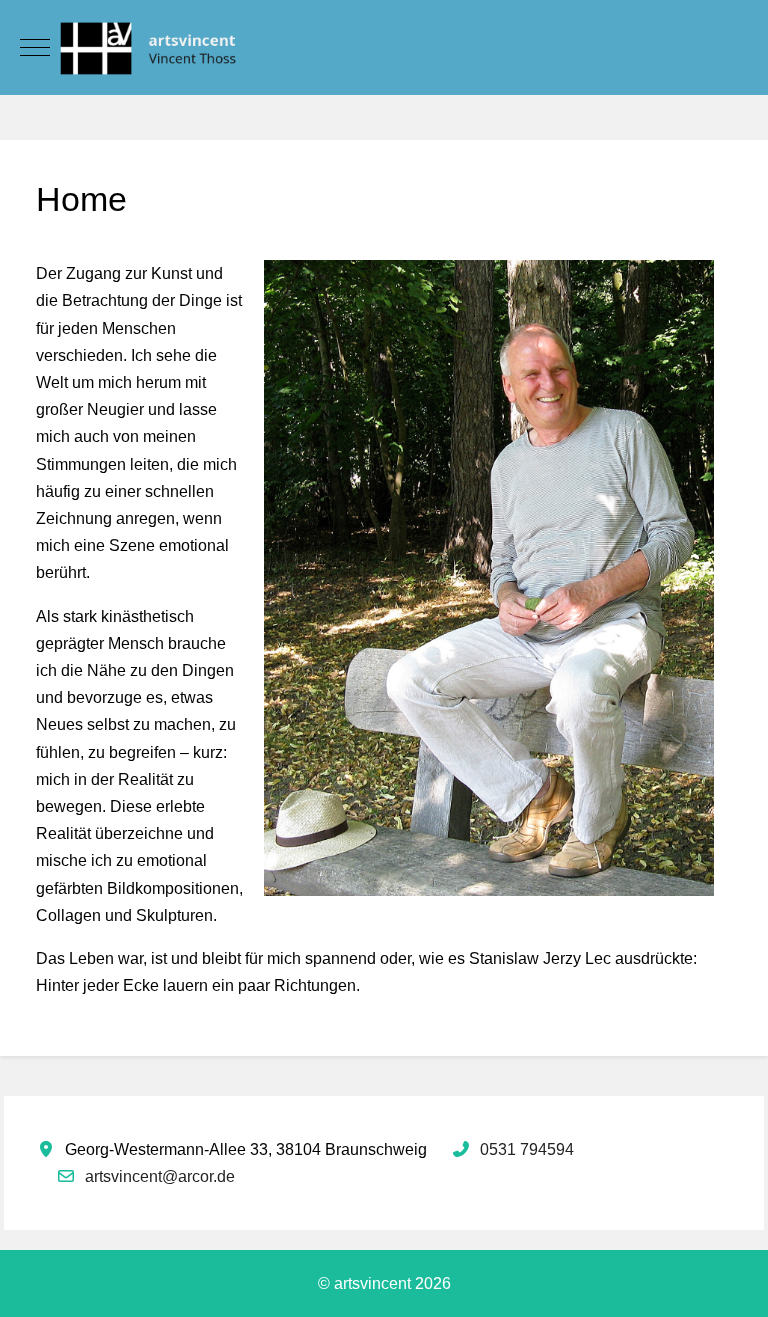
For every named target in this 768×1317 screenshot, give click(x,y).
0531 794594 (527, 1149)
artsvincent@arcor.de (160, 1176)
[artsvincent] (384, 47)
